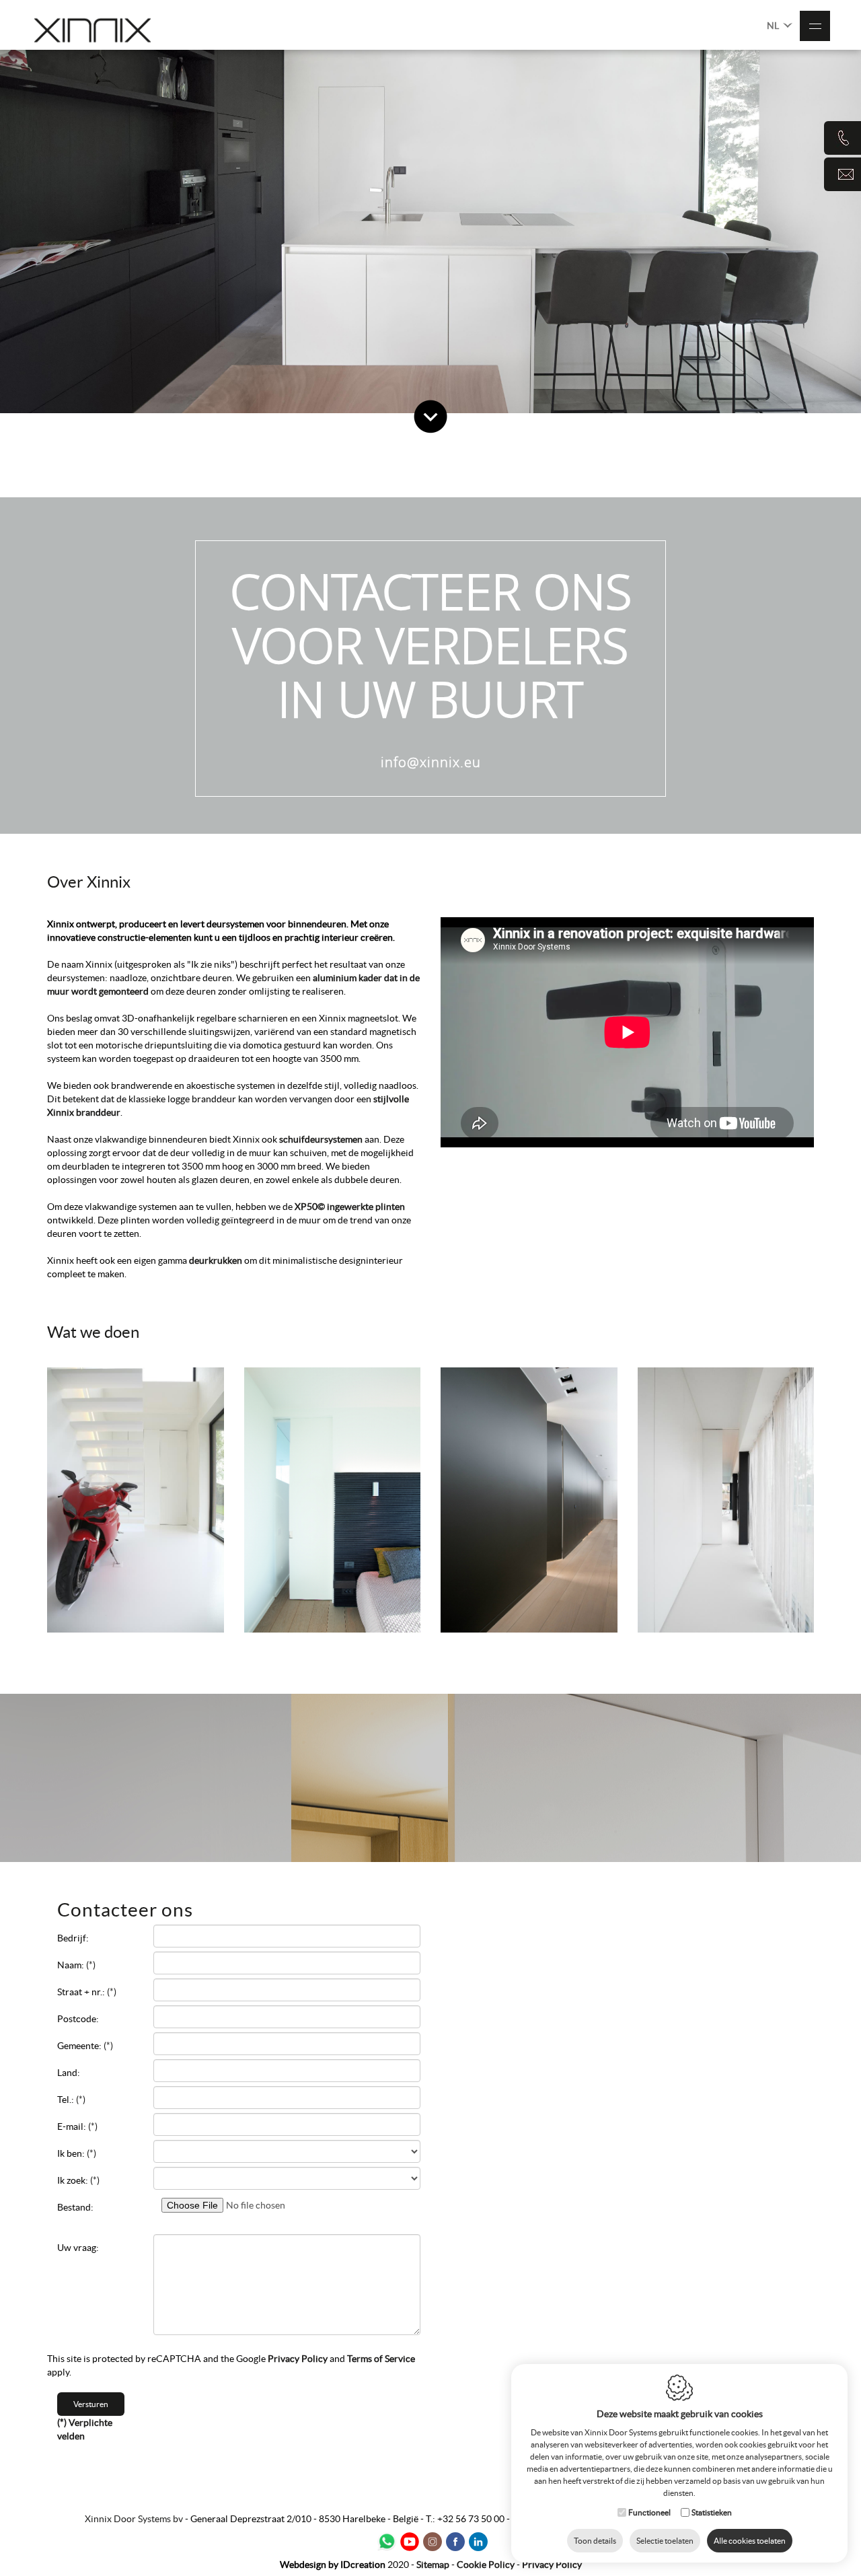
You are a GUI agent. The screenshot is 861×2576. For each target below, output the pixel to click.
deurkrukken (217, 1260)
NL (774, 26)
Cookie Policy (486, 2565)
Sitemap (433, 2565)
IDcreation (333, 2565)
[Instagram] (433, 2542)
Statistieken (712, 2512)
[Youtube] (410, 2542)
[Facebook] (455, 2542)
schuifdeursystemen (322, 1139)
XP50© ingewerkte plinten (350, 1207)
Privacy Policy (298, 2359)
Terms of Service (381, 2359)
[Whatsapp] (387, 2542)
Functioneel (649, 2512)
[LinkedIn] (478, 2542)
